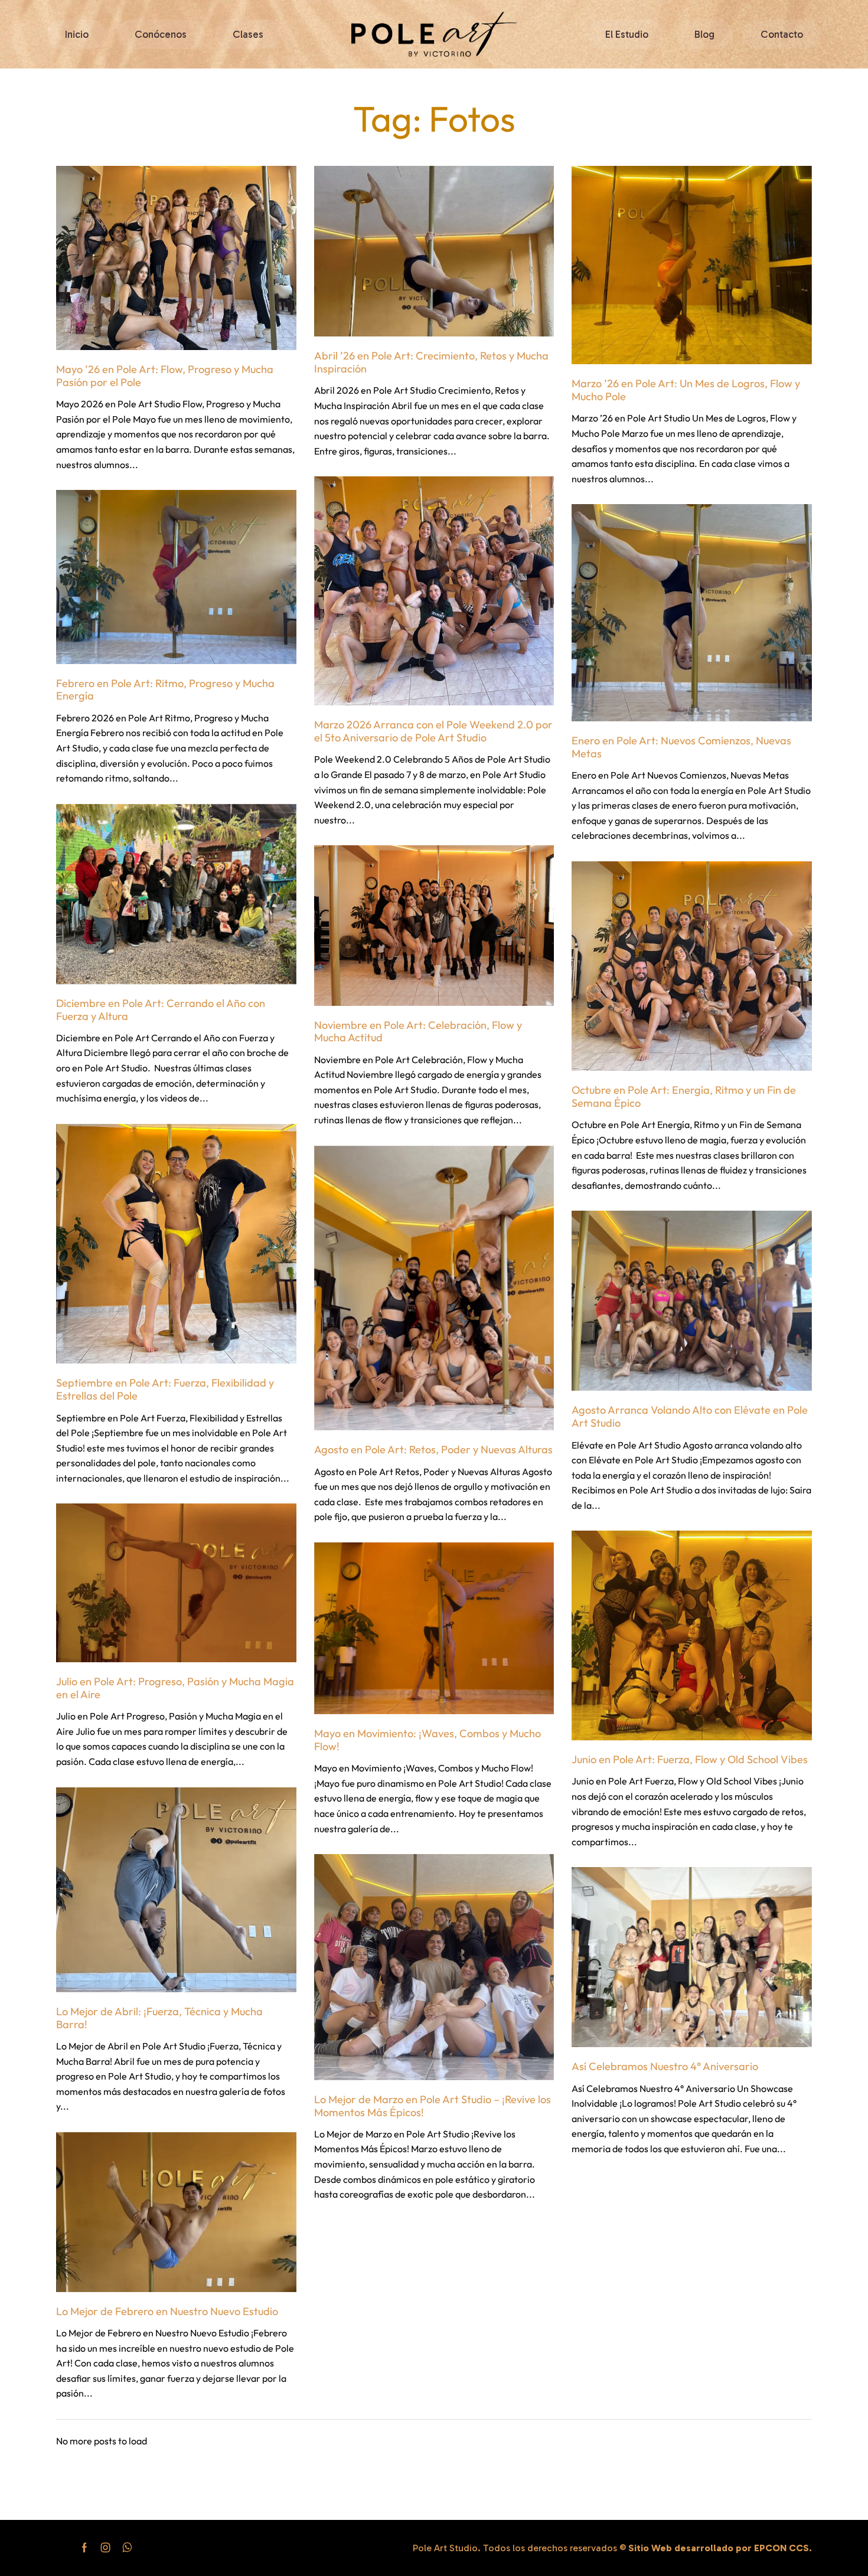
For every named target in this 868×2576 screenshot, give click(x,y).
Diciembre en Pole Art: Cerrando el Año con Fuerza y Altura (161, 1010)
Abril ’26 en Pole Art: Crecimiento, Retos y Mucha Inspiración (431, 362)
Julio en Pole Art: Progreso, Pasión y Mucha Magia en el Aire (175, 1688)
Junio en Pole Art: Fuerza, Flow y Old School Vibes (690, 1759)
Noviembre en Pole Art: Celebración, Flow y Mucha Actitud (418, 1032)
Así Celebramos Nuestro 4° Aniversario (665, 2066)
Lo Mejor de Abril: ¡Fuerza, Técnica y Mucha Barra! (159, 2018)
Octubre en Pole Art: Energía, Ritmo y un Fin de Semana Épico (684, 1096)
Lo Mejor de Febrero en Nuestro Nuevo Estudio (167, 2311)
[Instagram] (106, 2548)
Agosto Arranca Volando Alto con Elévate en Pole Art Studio (690, 1416)
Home (381, 86)
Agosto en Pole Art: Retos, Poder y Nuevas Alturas (433, 1449)
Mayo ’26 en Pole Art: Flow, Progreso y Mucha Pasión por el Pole (165, 376)
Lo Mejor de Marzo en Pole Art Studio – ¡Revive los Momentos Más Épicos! (433, 2106)
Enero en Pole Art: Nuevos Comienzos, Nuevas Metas (681, 747)
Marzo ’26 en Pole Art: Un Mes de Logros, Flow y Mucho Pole (686, 390)
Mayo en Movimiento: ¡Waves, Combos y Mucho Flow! (428, 1740)
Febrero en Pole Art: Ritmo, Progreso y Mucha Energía (165, 690)
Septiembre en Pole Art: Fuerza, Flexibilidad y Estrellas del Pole (165, 1389)
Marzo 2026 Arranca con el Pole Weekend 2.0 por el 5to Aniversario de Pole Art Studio (433, 731)
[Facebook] (84, 2548)
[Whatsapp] (127, 2548)
